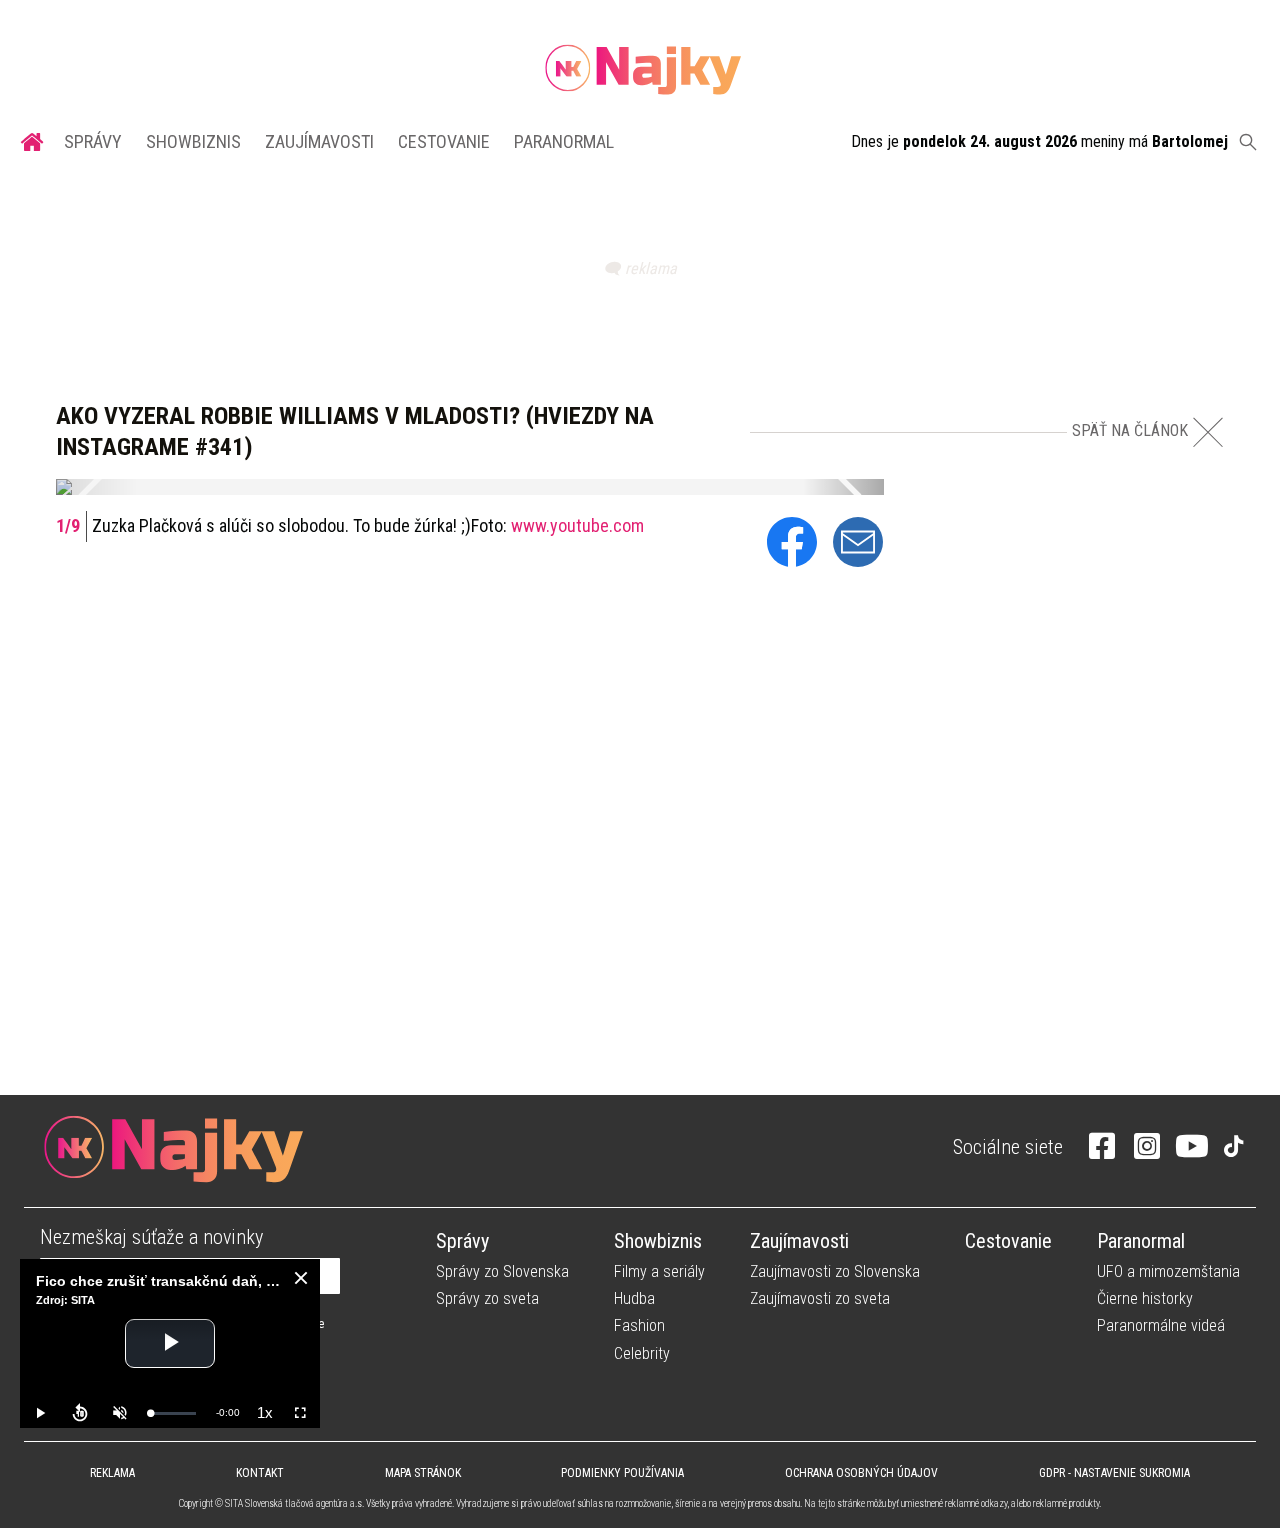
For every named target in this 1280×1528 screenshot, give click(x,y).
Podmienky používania (622, 1473)
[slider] (173, 1413)
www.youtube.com (577, 525)
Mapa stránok (423, 1473)
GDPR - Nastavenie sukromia (1114, 1473)
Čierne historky (1145, 1298)
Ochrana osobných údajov (861, 1473)
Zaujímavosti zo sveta (820, 1298)
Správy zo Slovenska (502, 1271)
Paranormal (564, 141)
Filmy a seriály (659, 1271)
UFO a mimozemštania (1168, 1271)
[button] (96, 487)
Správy (93, 141)
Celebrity (642, 1353)
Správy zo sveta (487, 1298)
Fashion (639, 1325)
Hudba (634, 1298)
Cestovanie (444, 141)
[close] (301, 1278)
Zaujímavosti (319, 141)
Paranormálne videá (1161, 1325)
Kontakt (260, 1473)
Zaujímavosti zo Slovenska (835, 1271)
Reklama (112, 1473)
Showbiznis (193, 141)
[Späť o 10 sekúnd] (80, 1413)
